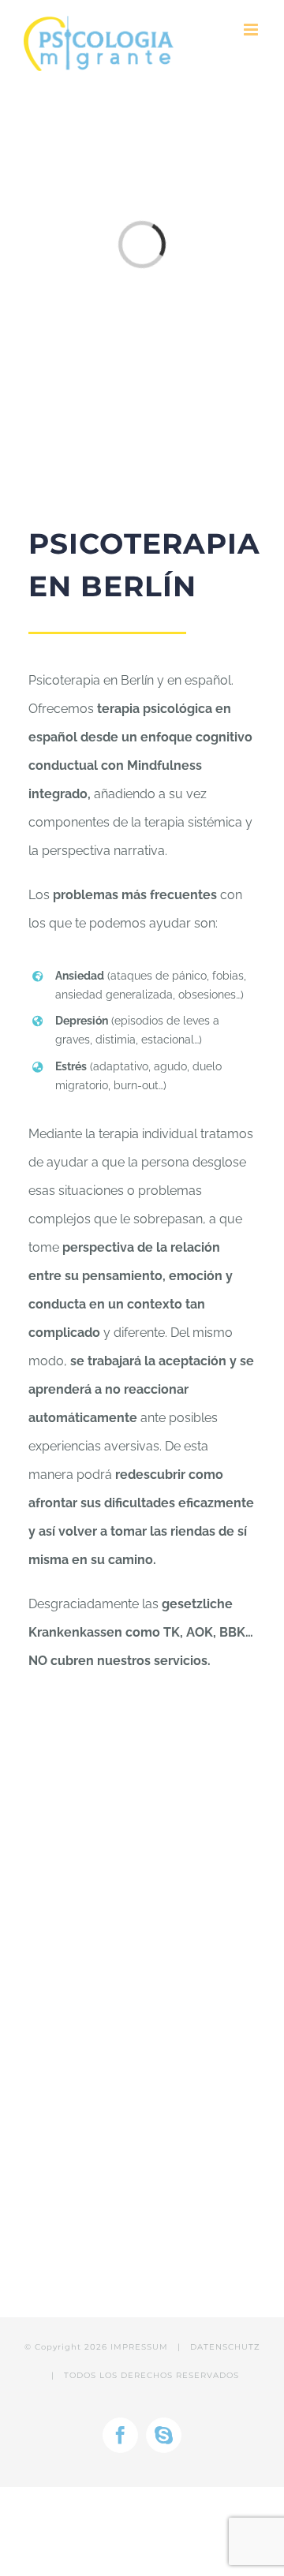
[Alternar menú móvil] (252, 30)
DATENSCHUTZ (225, 2347)
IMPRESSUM (139, 2347)
